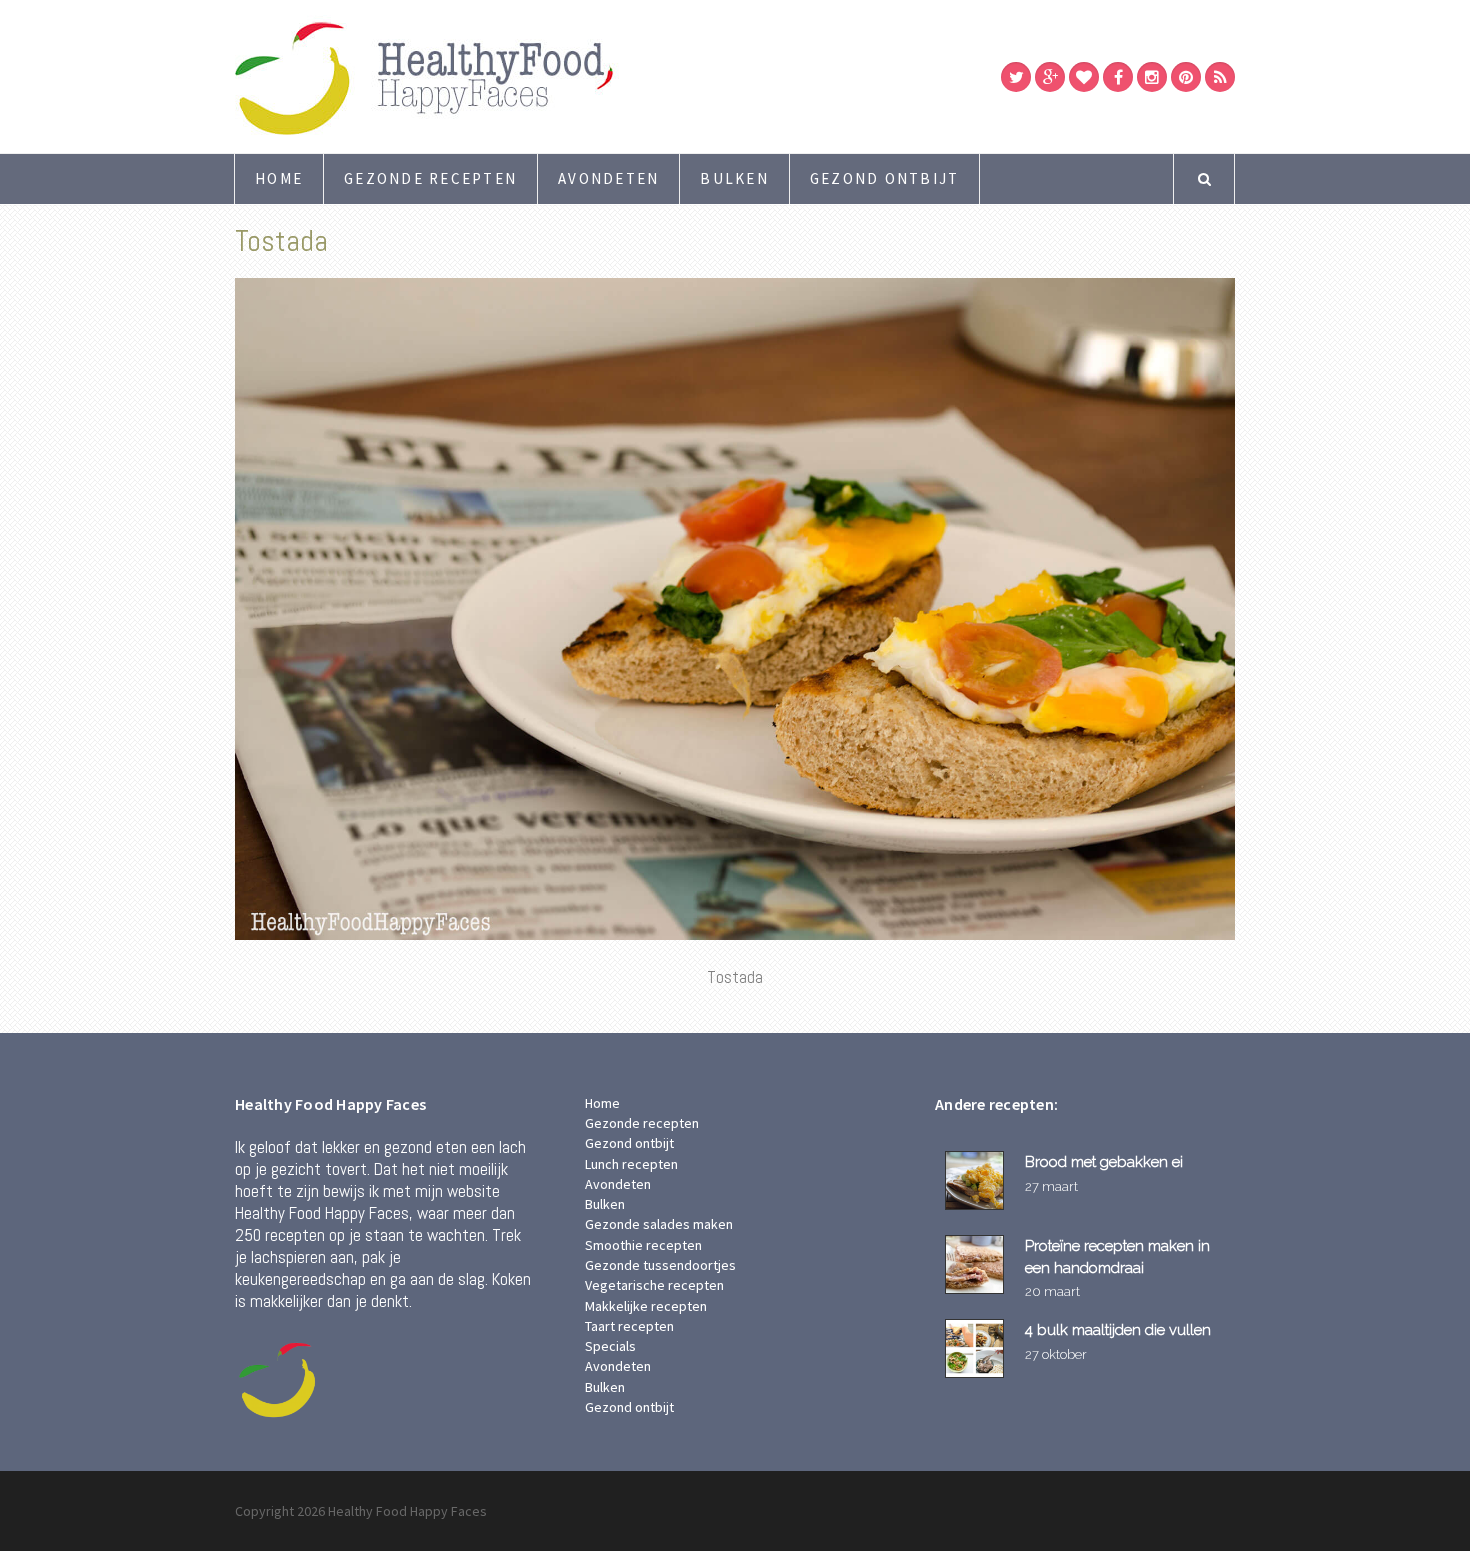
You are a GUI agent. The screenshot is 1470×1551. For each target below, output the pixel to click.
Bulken (734, 178)
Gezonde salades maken (659, 1224)
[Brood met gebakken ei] (977, 1180)
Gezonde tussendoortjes (660, 1265)
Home (279, 178)
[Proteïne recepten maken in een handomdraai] (977, 1264)
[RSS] (1220, 77)
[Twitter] (1016, 77)
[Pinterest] (1186, 77)
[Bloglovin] (1084, 77)
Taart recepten (629, 1326)
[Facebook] (1118, 77)
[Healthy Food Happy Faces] (510, 76)
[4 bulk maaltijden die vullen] (977, 1348)
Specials (610, 1346)
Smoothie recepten (643, 1245)
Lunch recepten (631, 1164)
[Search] (1204, 179)
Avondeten (608, 178)
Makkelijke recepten (646, 1306)
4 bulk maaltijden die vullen (1118, 1329)
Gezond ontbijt (885, 178)
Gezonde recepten (430, 178)
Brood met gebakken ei (1104, 1161)
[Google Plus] (1050, 77)
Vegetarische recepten (654, 1285)
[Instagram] (1152, 77)
